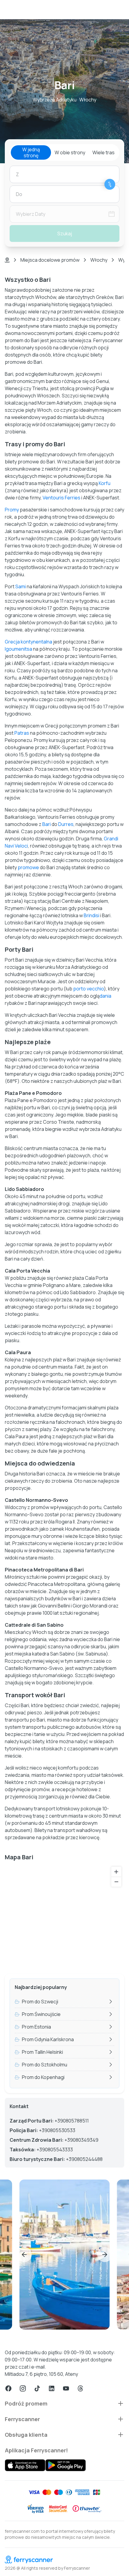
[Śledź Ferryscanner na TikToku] (37, 2388)
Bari (46, 824)
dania (105, 996)
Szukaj (65, 233)
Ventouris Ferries (61, 498)
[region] (64, 1916)
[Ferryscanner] (64, 2559)
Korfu (105, 483)
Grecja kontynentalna (28, 642)
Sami (21, 586)
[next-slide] (105, 2255)
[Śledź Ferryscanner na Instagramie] (23, 2388)
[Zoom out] (116, 1882)
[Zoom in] (116, 1872)
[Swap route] (110, 184)
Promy (12, 510)
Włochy (99, 260)
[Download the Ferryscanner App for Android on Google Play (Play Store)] (66, 2465)
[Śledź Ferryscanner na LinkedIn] (52, 2388)
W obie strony (70, 152)
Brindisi (91, 915)
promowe (28, 867)
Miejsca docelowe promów (50, 260)
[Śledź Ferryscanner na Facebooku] (8, 2388)
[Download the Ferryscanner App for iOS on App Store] (25, 2465)
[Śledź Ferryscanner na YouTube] (66, 2388)
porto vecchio (88, 989)
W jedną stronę (31, 152)
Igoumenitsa (18, 649)
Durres (66, 824)
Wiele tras (103, 152)
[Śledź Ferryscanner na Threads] (80, 2388)
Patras (22, 733)
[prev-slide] (24, 2255)
